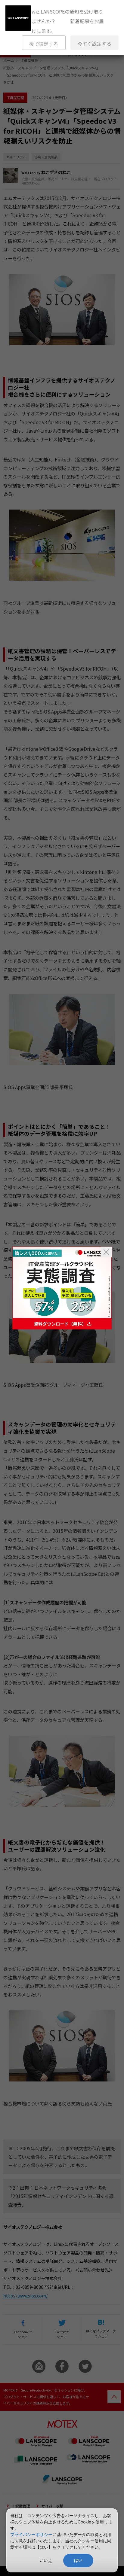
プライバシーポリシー (31, 2534)
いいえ (46, 2560)
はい (78, 2560)
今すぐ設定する (95, 44)
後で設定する (44, 44)
